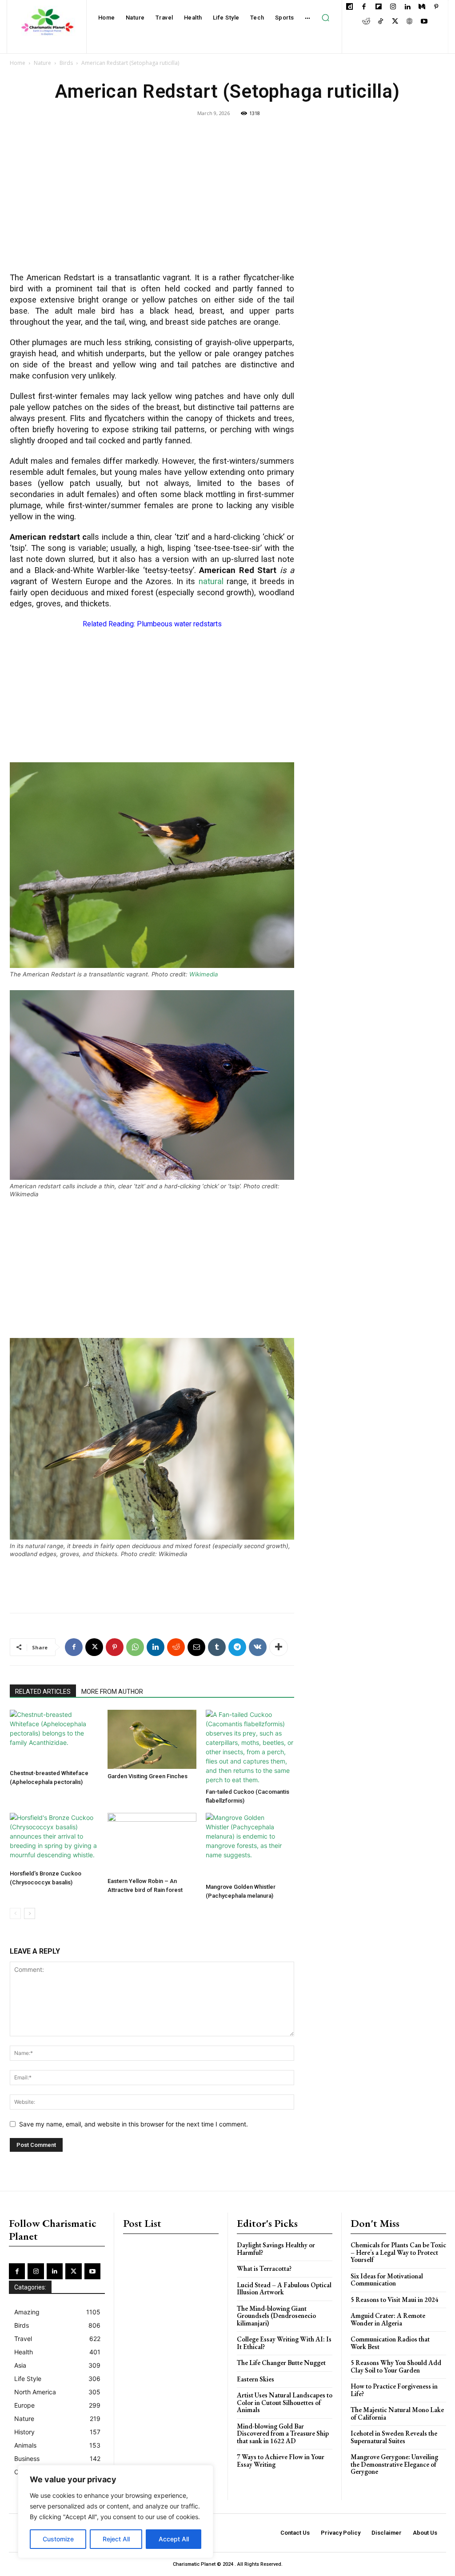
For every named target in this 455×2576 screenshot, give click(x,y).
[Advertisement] (152, 201)
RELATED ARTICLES (43, 1692)
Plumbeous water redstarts (179, 624)
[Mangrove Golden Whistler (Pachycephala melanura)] (250, 1846)
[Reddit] (366, 22)
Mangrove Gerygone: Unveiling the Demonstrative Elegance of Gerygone (394, 2464)
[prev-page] (15, 1913)
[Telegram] (237, 1647)
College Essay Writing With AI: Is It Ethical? (284, 2343)
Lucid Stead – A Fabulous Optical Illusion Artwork (284, 2289)
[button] (326, 18)
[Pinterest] (436, 7)
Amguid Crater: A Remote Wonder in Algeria (388, 2319)
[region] (116, 2512)
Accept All (174, 2539)
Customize (58, 2539)
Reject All (116, 2539)
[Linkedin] (407, 7)
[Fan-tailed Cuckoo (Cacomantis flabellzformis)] (250, 1747)
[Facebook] (364, 7)
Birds (66, 63)
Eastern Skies (255, 2379)
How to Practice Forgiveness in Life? (394, 2390)
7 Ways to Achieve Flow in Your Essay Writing (281, 2461)
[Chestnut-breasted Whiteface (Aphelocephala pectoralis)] (54, 1738)
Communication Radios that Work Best (390, 2343)
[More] (279, 1647)
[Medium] (422, 7)
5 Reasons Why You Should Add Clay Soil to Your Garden (396, 2366)
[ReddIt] (176, 1647)
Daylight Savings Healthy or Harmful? (276, 2249)
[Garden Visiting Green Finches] (152, 1739)
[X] (395, 22)
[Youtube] (424, 22)
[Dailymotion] (349, 7)
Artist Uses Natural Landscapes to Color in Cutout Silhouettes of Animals (285, 2402)
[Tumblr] (217, 1647)
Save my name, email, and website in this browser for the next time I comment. (134, 2124)
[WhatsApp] (135, 1647)
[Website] (409, 22)
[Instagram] (393, 7)
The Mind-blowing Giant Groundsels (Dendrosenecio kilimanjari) (276, 2316)
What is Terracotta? (264, 2268)
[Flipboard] (378, 7)
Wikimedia (204, 974)
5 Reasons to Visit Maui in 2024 (395, 2299)
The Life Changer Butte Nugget (281, 2363)
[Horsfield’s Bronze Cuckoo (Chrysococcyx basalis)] (54, 1840)
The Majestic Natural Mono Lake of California (397, 2413)
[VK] (258, 1647)
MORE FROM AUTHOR (112, 1692)
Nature (42, 63)
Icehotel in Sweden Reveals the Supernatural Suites (394, 2437)
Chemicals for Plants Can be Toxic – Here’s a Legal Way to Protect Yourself (398, 2252)
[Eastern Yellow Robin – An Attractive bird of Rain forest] (152, 1843)
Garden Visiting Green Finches (148, 1776)
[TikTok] (381, 22)
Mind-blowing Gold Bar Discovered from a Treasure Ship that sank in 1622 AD (283, 2433)
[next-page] (30, 1913)
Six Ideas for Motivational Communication (387, 2280)
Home (18, 63)
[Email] (196, 1647)
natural (211, 581)
